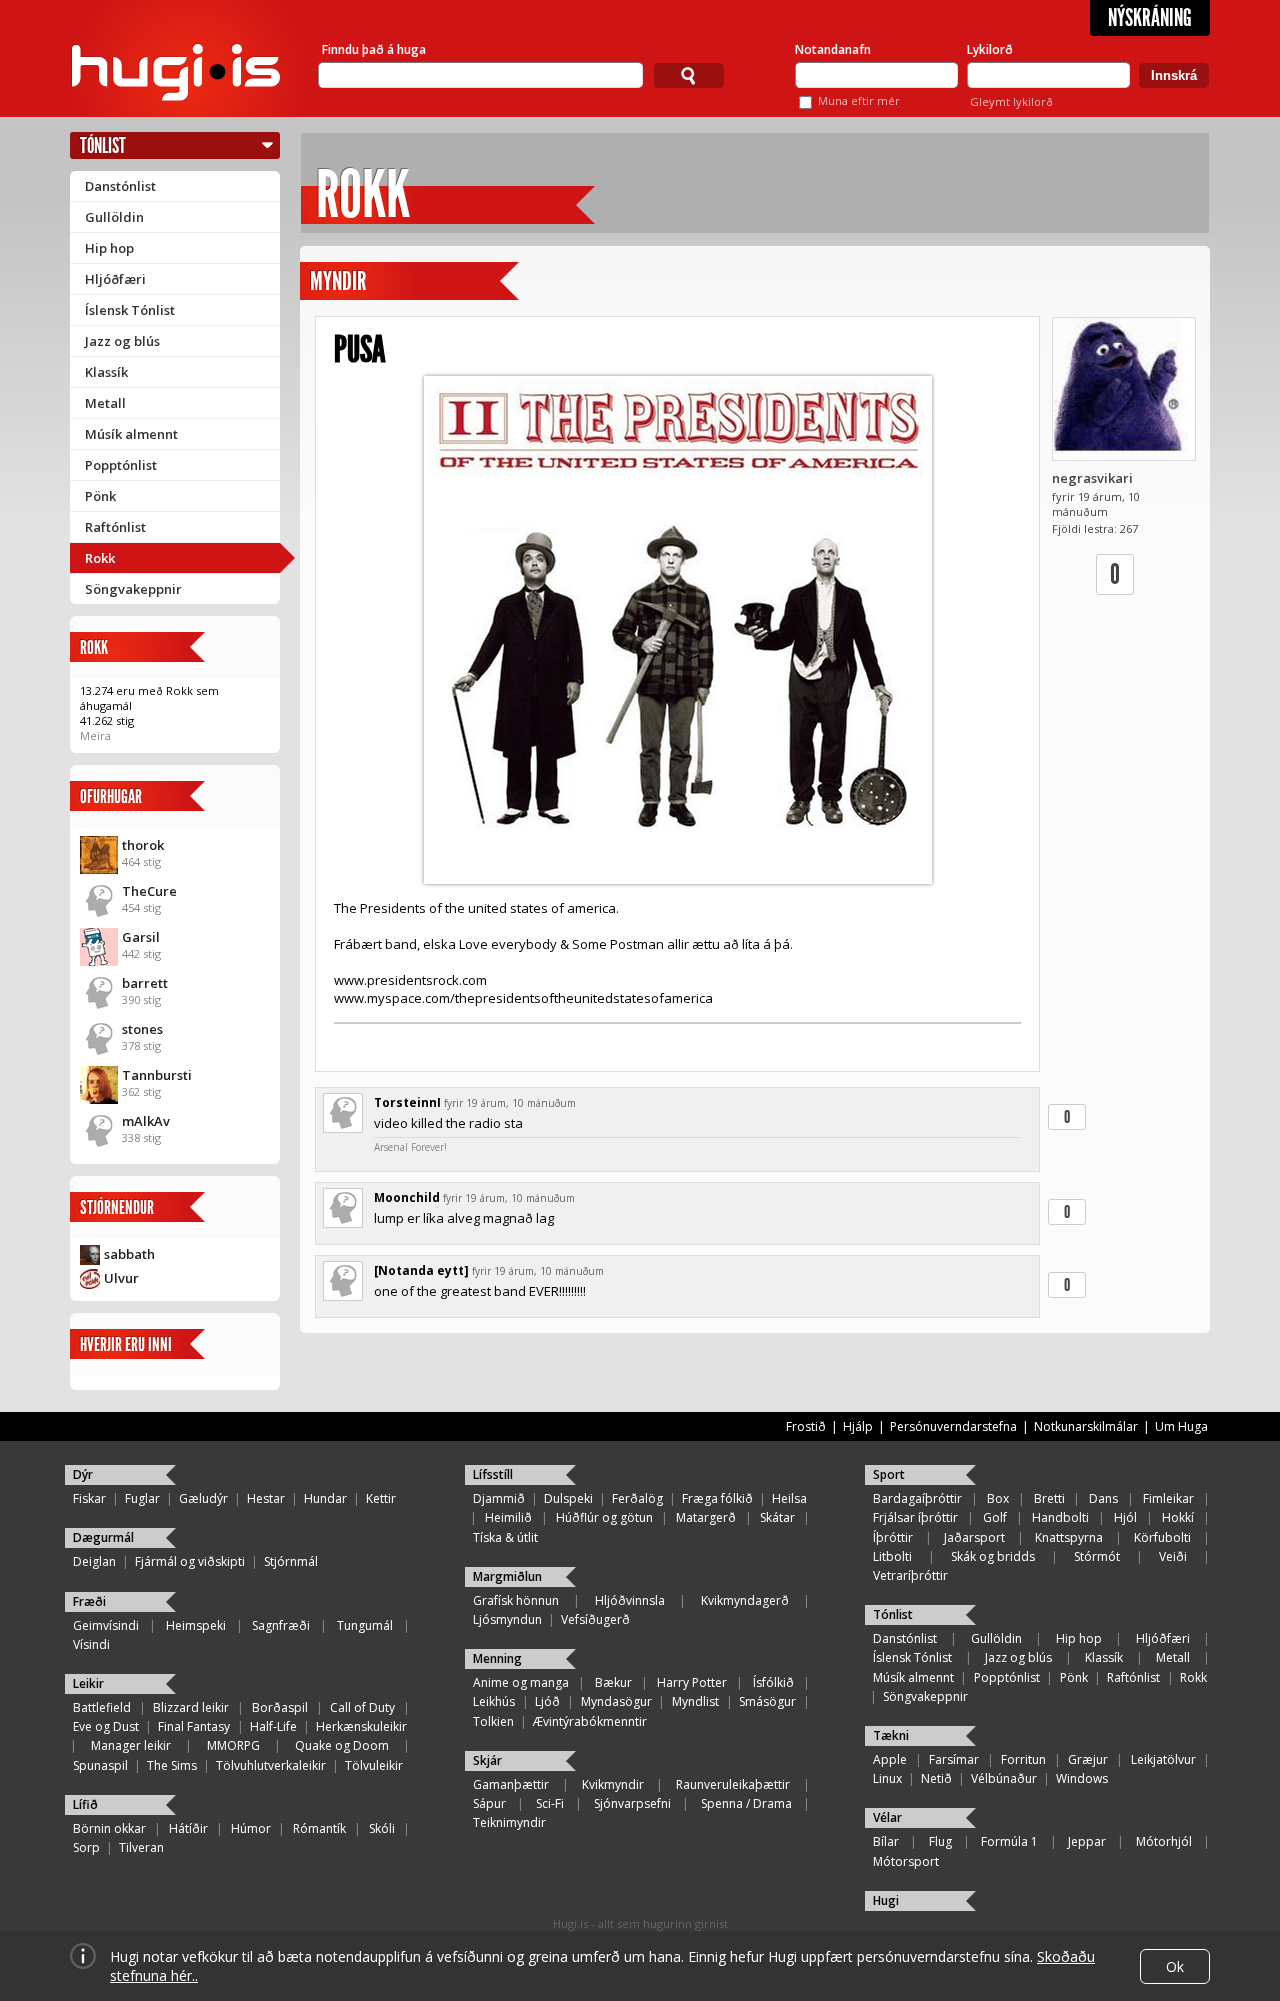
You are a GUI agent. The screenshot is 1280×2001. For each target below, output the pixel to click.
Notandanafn (833, 49)
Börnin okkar (109, 1828)
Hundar (325, 1498)
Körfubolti (1162, 1537)
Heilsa (789, 1498)
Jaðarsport (974, 1537)
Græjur (1088, 1759)
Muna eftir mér (859, 100)
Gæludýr (203, 1498)
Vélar (887, 1817)
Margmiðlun (507, 1576)
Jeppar (1087, 1841)
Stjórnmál (291, 1561)
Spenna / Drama (746, 1803)
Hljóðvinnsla (630, 1600)
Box (998, 1498)
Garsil (141, 937)
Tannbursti (157, 1075)
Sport (889, 1474)
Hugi (886, 1900)
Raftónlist (115, 527)
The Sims (172, 1765)
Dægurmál (103, 1537)
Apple (890, 1759)
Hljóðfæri (115, 279)
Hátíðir (188, 1828)
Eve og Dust (106, 1726)
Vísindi (91, 1644)
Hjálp (858, 1426)
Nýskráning (1150, 18)
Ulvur (121, 1278)
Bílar (886, 1841)
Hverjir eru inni (126, 1344)
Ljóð (547, 1701)
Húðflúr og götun (604, 1517)
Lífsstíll (493, 1474)
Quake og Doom (342, 1745)
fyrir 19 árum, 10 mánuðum (510, 1103)
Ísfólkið (773, 1682)
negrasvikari (1092, 478)
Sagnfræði (281, 1625)
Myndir (338, 281)
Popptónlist (121, 465)
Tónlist (103, 145)
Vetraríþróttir (910, 1575)
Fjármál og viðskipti (190, 1561)
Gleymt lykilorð (1011, 101)
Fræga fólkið (717, 1498)
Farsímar (954, 1759)
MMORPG (233, 1745)
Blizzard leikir (191, 1707)
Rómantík (319, 1828)
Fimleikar (1168, 1498)
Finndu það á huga (374, 49)
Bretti (1049, 1498)
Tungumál (365, 1625)
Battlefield (102, 1707)
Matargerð (706, 1517)
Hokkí (1178, 1517)
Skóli (382, 1828)
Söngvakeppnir (133, 589)
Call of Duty (362, 1707)
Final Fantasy (194, 1726)
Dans (1103, 1498)
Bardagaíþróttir (917, 1498)
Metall (105, 403)
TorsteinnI (407, 1102)
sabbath (129, 1254)
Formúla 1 (1009, 1841)
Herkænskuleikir (361, 1726)
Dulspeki (568, 1498)
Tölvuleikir (374, 1765)
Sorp (86, 1847)
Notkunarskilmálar (1086, 1426)
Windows (1082, 1778)
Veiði (1173, 1556)
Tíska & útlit (505, 1537)
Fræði (89, 1601)
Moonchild (407, 1197)
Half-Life (273, 1726)
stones (142, 1029)
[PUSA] (677, 630)
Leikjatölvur (1163, 1759)
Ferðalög (637, 1498)
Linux (887, 1778)
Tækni (891, 1735)
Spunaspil (100, 1765)
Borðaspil (280, 1707)
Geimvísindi (106, 1625)
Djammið (499, 1498)
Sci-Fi (550, 1803)
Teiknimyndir (509, 1822)
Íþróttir (893, 1537)
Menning (497, 1658)
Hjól (1125, 1517)
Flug (940, 1841)
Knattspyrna (1069, 1537)
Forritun (1023, 1759)
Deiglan (94, 1561)
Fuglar (142, 1498)
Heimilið (508, 1517)
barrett (145, 983)
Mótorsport (906, 1861)
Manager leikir (131, 1745)
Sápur (489, 1803)
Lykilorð (990, 49)
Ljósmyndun (507, 1619)
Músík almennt (131, 434)
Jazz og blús (122, 341)
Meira (95, 735)
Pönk (100, 496)
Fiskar (89, 1498)
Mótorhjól (1164, 1841)
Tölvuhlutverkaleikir (271, 1765)
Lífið (85, 1804)
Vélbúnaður (1004, 1778)
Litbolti (892, 1556)
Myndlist (695, 1701)
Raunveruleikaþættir (733, 1784)
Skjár (487, 1760)
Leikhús (494, 1701)
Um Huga (1181, 1426)
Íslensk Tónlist (130, 310)
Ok (1175, 1966)
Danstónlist (120, 186)
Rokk (100, 558)
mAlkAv (146, 1121)
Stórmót (1097, 1556)
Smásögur (767, 1701)
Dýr (83, 1474)
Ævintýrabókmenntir (590, 1721)
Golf (995, 1517)
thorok (143, 845)
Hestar (266, 1498)
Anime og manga (521, 1682)
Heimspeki (196, 1625)
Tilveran (141, 1847)
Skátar (777, 1517)
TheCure (149, 891)
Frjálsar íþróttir (915, 1517)
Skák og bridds (993, 1556)
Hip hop (109, 248)
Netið (936, 1778)
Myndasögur (616, 1701)
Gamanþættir (511, 1784)
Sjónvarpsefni (632, 1803)
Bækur (613, 1682)
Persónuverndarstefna (953, 1426)
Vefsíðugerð (595, 1619)
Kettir (381, 1498)
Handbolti (1060, 1517)
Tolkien (493, 1721)
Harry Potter (692, 1682)
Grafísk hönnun (516, 1600)
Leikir (88, 1683)
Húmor (251, 1828)
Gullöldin (114, 217)
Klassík (106, 372)
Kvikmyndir (613, 1784)
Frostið (806, 1426)
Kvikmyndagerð (745, 1600)
